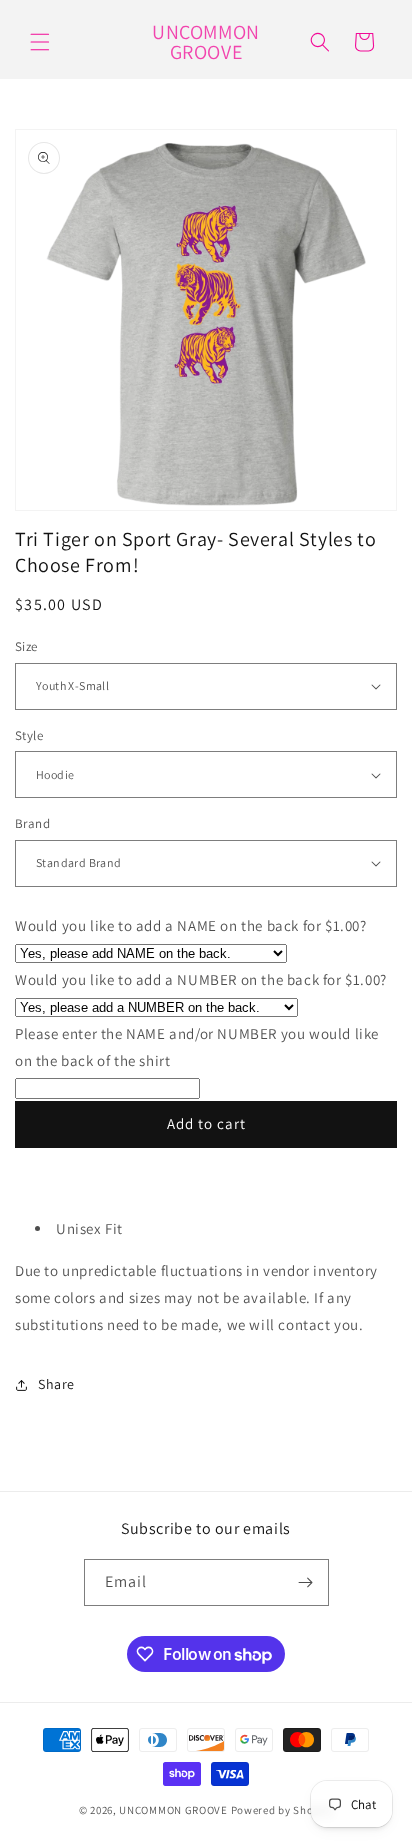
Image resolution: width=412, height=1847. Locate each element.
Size (26, 646)
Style (29, 735)
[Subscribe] (306, 1582)
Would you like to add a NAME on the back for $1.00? (191, 925)
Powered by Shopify (282, 1810)
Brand (32, 823)
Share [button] (56, 1384)
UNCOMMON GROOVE (173, 1810)
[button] (40, 42)
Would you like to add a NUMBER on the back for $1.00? (201, 979)
